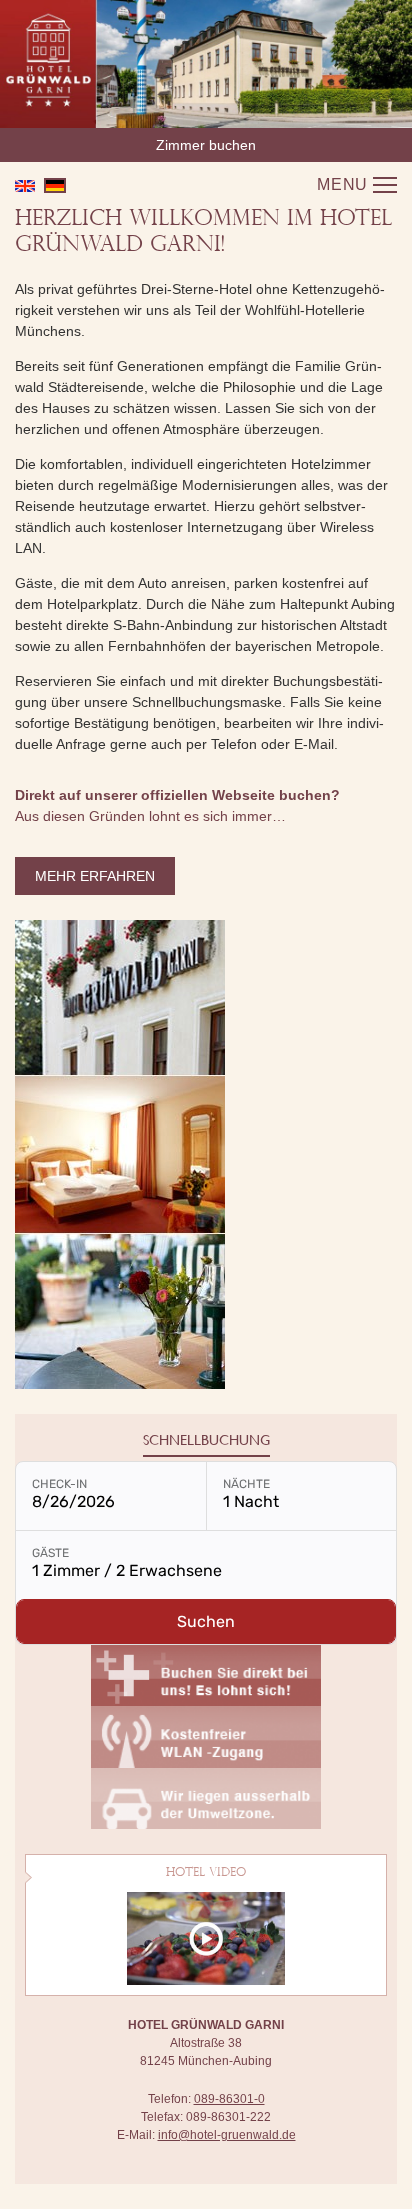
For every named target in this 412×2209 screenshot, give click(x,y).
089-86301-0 (229, 2099)
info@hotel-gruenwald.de (227, 2135)
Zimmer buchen (206, 145)
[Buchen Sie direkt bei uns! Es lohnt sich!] (206, 1674)
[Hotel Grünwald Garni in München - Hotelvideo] (206, 1937)
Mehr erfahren (95, 876)
